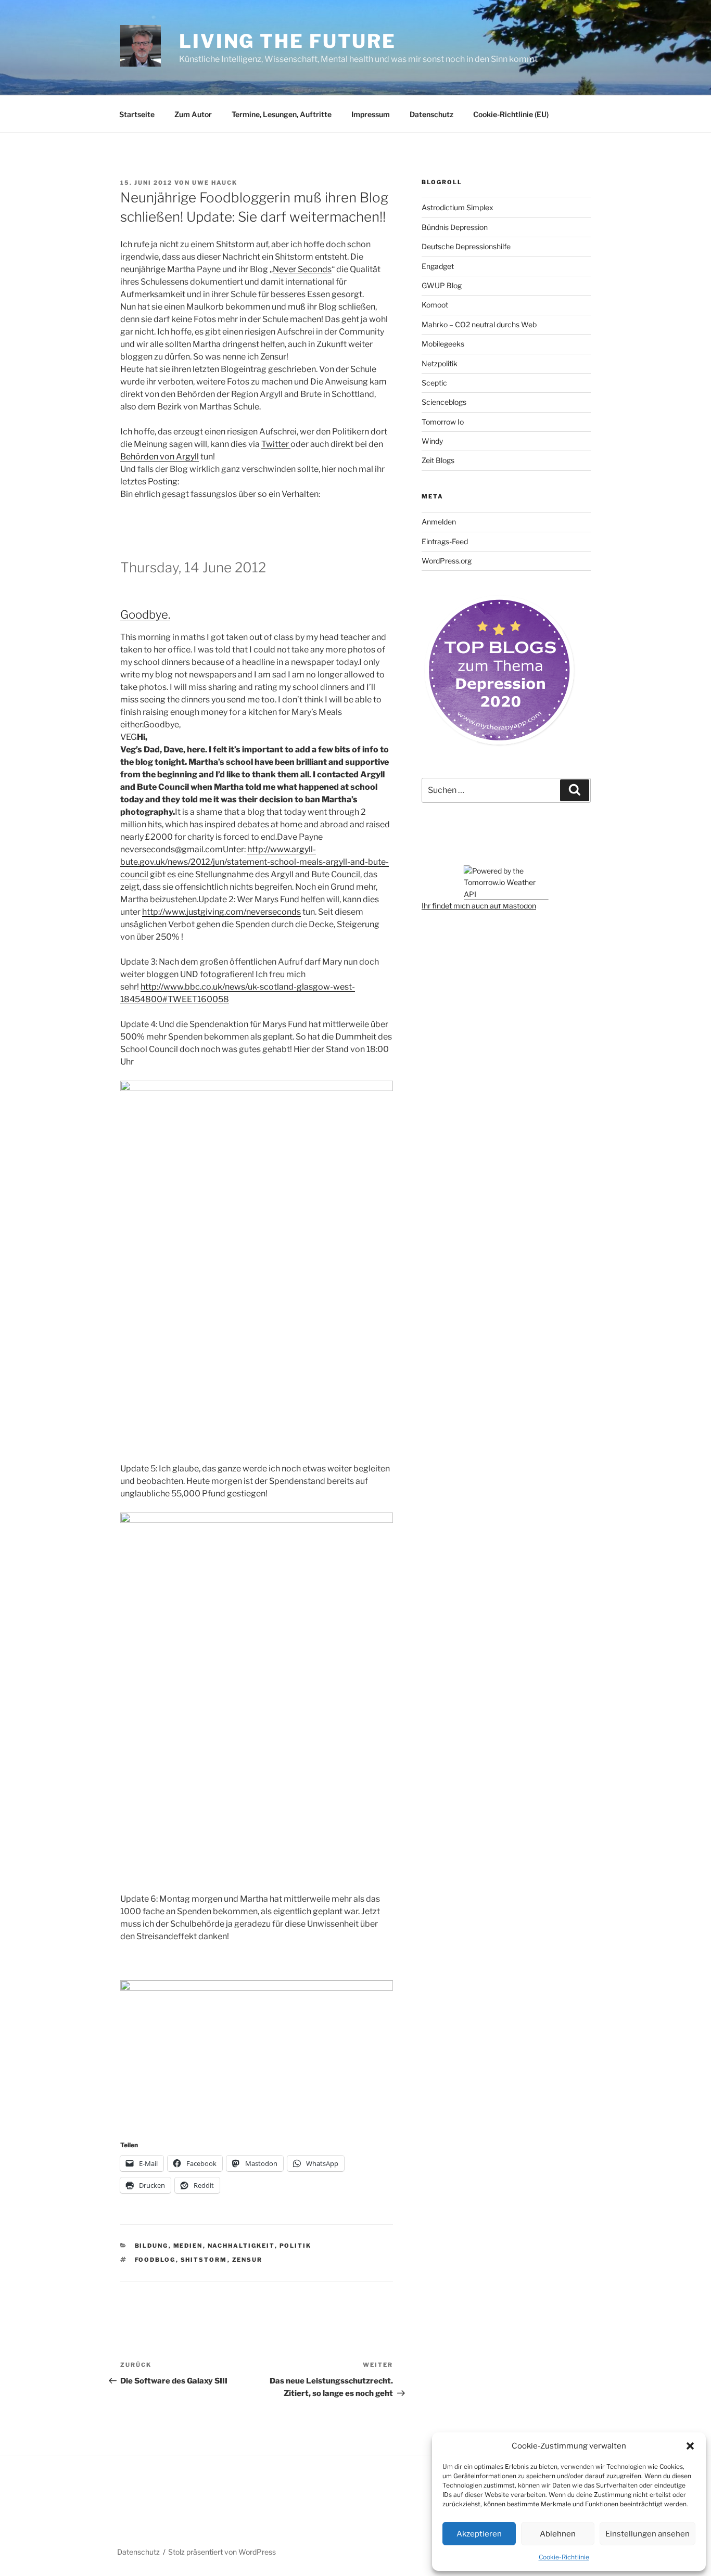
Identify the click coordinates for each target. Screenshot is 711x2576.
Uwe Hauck (215, 183)
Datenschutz (431, 114)
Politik (296, 2246)
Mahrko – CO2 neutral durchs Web (479, 324)
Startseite (137, 114)
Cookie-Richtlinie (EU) (511, 114)
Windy (432, 441)
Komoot (435, 305)
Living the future (288, 41)
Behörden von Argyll (160, 457)
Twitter (276, 444)
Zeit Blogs (438, 460)
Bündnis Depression (455, 227)
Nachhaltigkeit (241, 2246)
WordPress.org (447, 561)
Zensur (247, 2260)
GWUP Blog (442, 285)
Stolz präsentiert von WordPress (222, 2552)
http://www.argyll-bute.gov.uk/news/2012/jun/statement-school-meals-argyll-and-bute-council (255, 862)
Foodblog (155, 2260)
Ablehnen (558, 2534)
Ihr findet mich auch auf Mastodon (479, 906)
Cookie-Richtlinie (564, 2557)
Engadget (438, 266)
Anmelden (439, 522)
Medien (188, 2246)
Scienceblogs (444, 402)
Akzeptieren (479, 2534)
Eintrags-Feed (445, 541)
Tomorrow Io (443, 422)
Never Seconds (302, 269)
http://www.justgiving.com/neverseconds (221, 912)
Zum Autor (193, 114)
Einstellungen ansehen (647, 2534)
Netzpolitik (440, 363)
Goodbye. (145, 614)
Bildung (152, 2246)
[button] (690, 2446)
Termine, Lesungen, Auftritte (282, 114)
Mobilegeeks (443, 344)
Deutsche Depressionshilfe (466, 246)
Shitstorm (204, 2260)
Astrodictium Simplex (458, 207)
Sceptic (434, 383)
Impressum (371, 114)
